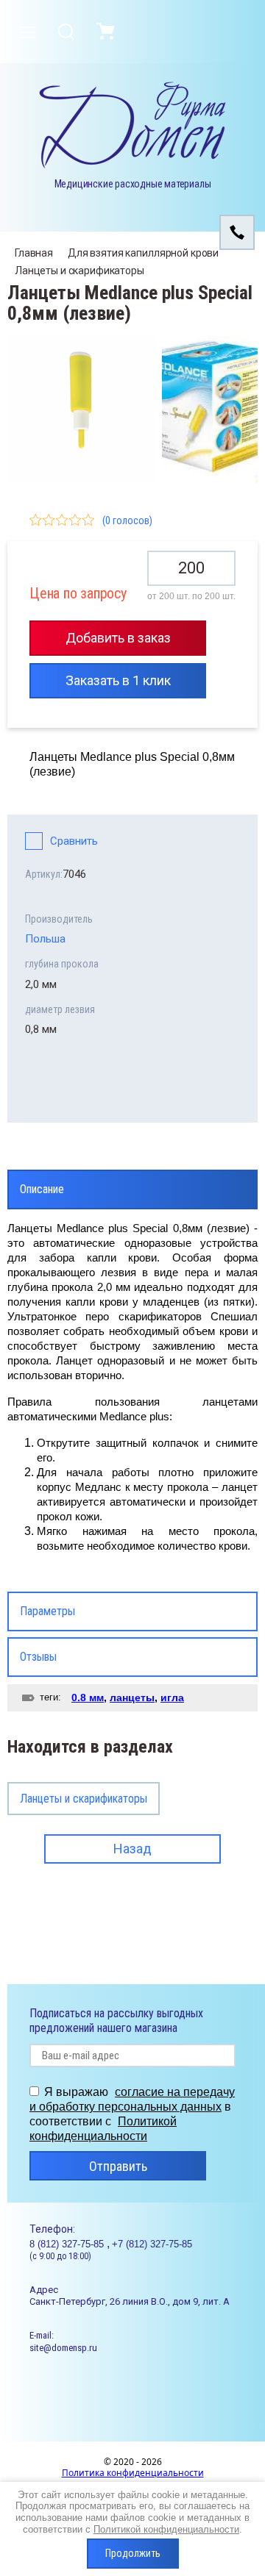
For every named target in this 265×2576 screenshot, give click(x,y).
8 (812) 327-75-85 (68, 2244)
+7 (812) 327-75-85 (152, 2244)
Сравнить (74, 841)
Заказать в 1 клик (118, 680)
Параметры (47, 1611)
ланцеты (132, 1697)
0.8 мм (88, 1697)
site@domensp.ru (63, 2348)
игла (172, 1697)
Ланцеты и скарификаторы (79, 271)
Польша (45, 939)
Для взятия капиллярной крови (143, 253)
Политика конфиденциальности (133, 2473)
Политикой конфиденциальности (166, 2529)
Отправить (118, 2166)
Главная (34, 253)
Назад (132, 1849)
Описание (42, 1189)
